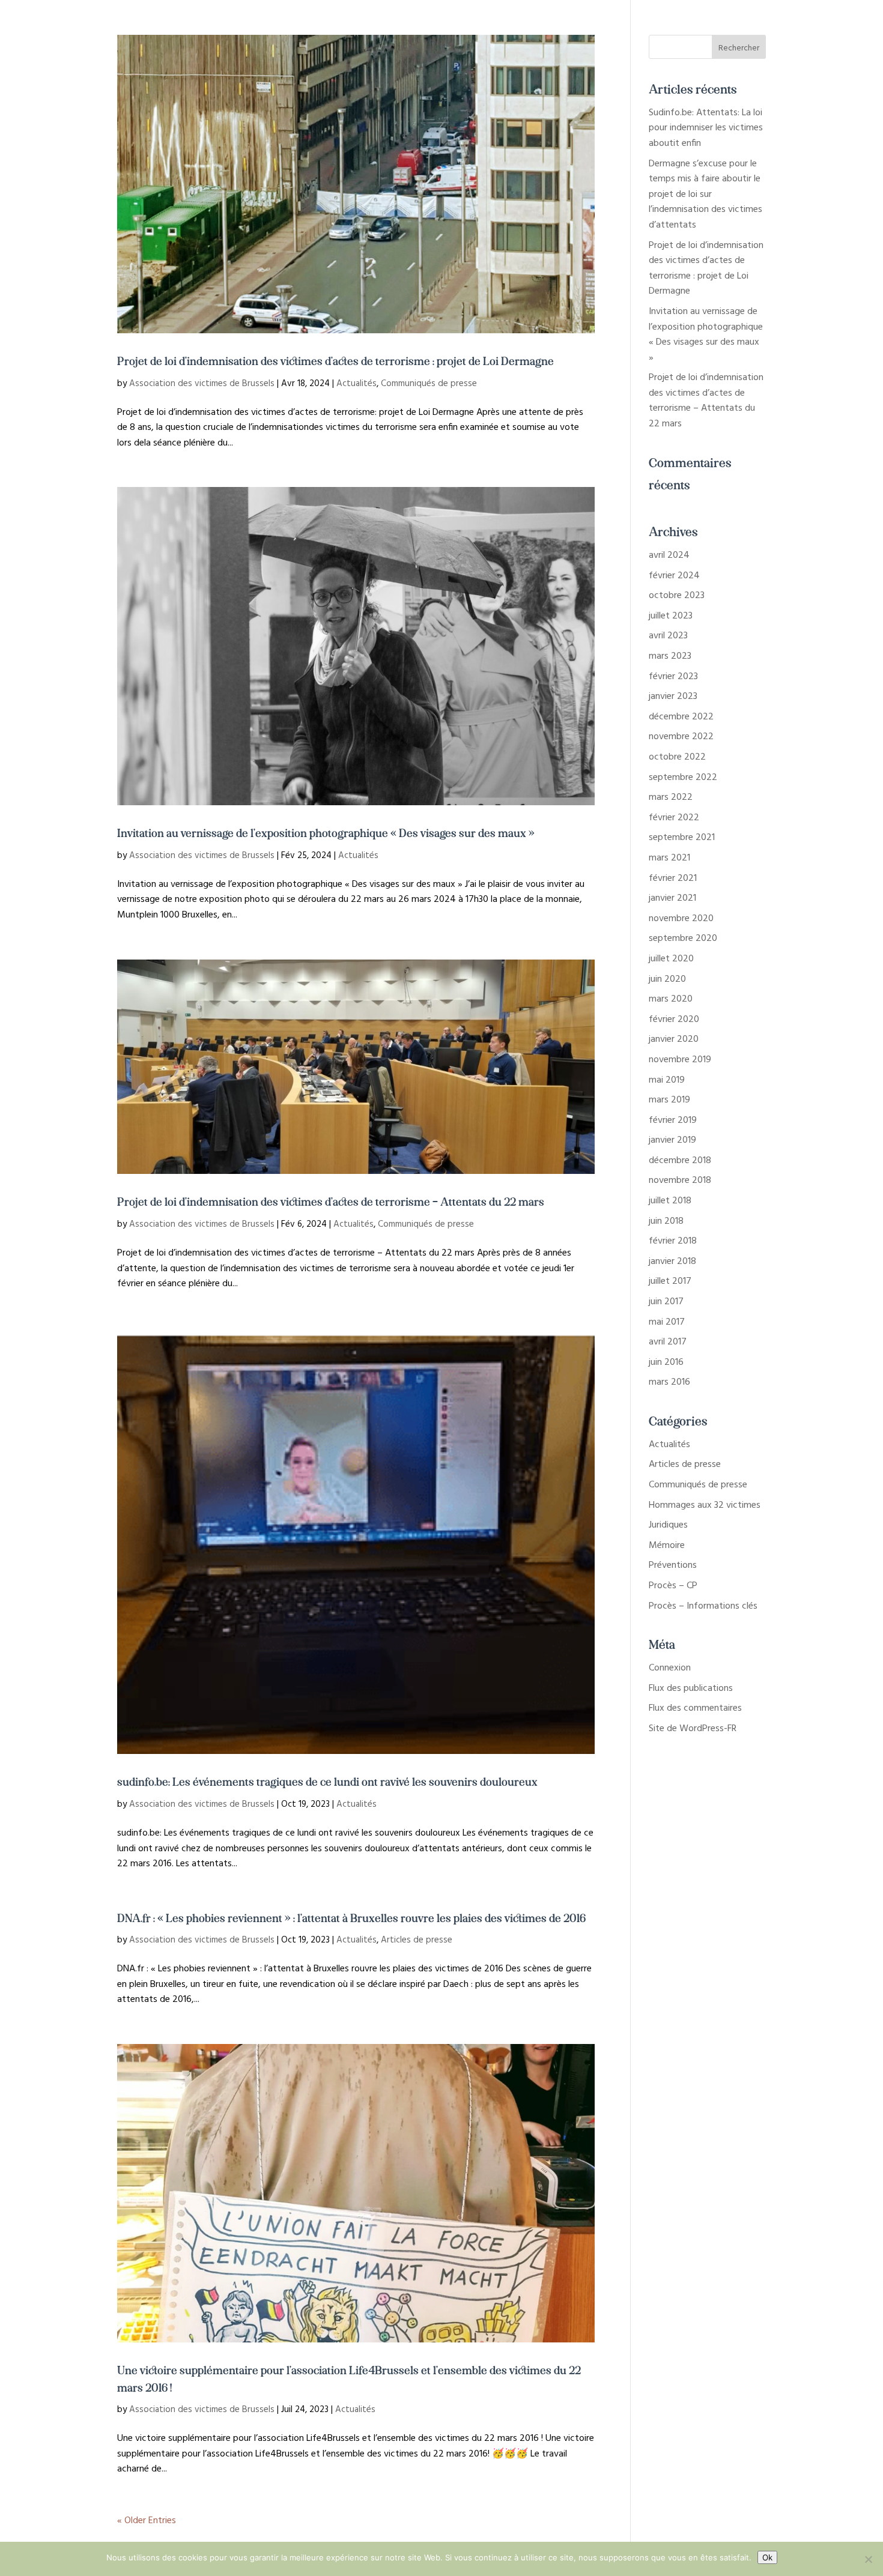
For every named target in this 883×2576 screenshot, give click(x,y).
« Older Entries (147, 2521)
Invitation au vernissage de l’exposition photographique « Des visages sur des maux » (326, 832)
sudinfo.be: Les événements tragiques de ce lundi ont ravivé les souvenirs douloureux (327, 1780)
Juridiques (668, 1525)
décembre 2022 (681, 717)
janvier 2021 (672, 898)
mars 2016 (669, 1382)
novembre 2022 (681, 737)
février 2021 (673, 878)
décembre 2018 (680, 1161)
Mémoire (667, 1546)
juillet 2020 (671, 959)
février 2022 (674, 818)
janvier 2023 (673, 697)
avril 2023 (668, 636)
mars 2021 (669, 858)
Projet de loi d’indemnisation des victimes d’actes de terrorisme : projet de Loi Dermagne (335, 360)
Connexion (670, 1668)
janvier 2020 (674, 1039)
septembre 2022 (683, 778)
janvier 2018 (672, 1262)
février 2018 (673, 1241)
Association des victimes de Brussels (202, 384)
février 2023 (673, 677)
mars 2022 (671, 797)
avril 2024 (669, 555)
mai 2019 (667, 1080)
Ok (767, 2557)
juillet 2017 (670, 1281)
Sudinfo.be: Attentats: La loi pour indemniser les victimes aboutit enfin (706, 128)
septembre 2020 (683, 939)
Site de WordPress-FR (693, 1729)
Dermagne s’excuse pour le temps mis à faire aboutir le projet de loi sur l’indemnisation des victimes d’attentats (705, 195)
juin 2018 (666, 1221)
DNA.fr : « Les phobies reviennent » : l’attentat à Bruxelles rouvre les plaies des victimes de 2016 (351, 1917)
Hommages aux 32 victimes (705, 1505)
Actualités (357, 384)
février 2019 (673, 1120)
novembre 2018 (680, 1181)
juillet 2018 (670, 1201)
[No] (868, 2559)
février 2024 (674, 576)
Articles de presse (417, 1940)
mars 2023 (670, 656)
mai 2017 (667, 1322)
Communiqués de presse (429, 384)
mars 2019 (669, 1100)
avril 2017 (668, 1342)
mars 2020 (671, 999)
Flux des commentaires (695, 1708)
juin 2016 (666, 1362)
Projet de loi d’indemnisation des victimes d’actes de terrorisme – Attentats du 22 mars (331, 1200)
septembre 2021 (682, 838)
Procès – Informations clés (703, 1606)
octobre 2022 (677, 757)
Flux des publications (691, 1689)
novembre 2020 (681, 919)
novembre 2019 (680, 1060)
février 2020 (674, 1020)
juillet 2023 (671, 616)
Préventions (673, 1565)
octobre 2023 (677, 596)
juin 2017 (666, 1302)
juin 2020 (667, 979)
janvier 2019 (672, 1140)
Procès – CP (673, 1586)
